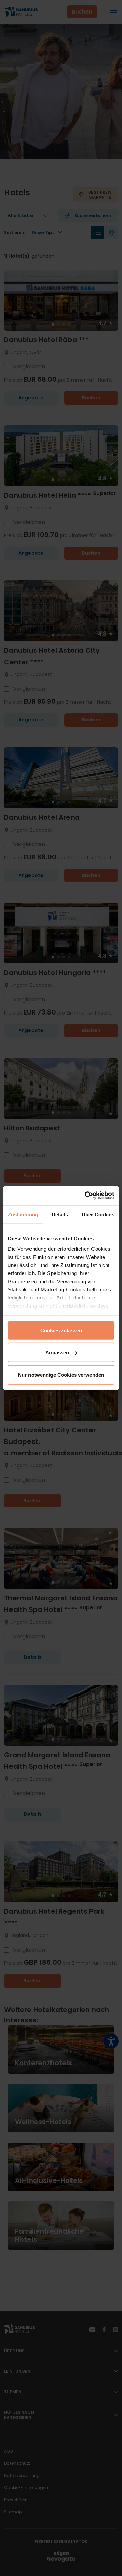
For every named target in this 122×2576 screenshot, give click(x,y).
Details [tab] (60, 1214)
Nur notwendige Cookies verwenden (61, 1374)
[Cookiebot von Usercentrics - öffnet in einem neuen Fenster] (86, 1196)
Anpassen (57, 1352)
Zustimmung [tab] (23, 1214)
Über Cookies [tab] (98, 1214)
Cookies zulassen (61, 1330)
